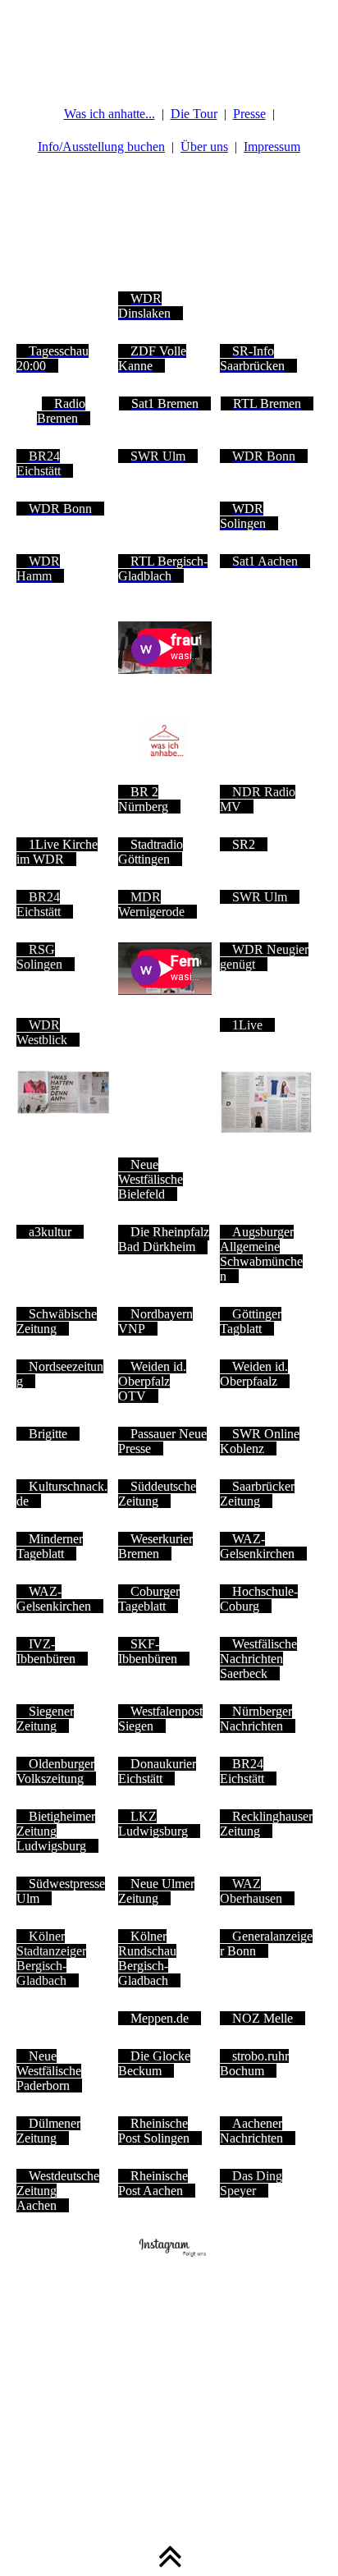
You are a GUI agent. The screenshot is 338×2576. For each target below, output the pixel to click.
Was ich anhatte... (110, 114)
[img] (169, 41)
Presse (249, 114)
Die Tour (194, 114)
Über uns (204, 147)
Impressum (272, 147)
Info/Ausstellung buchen (101, 147)
